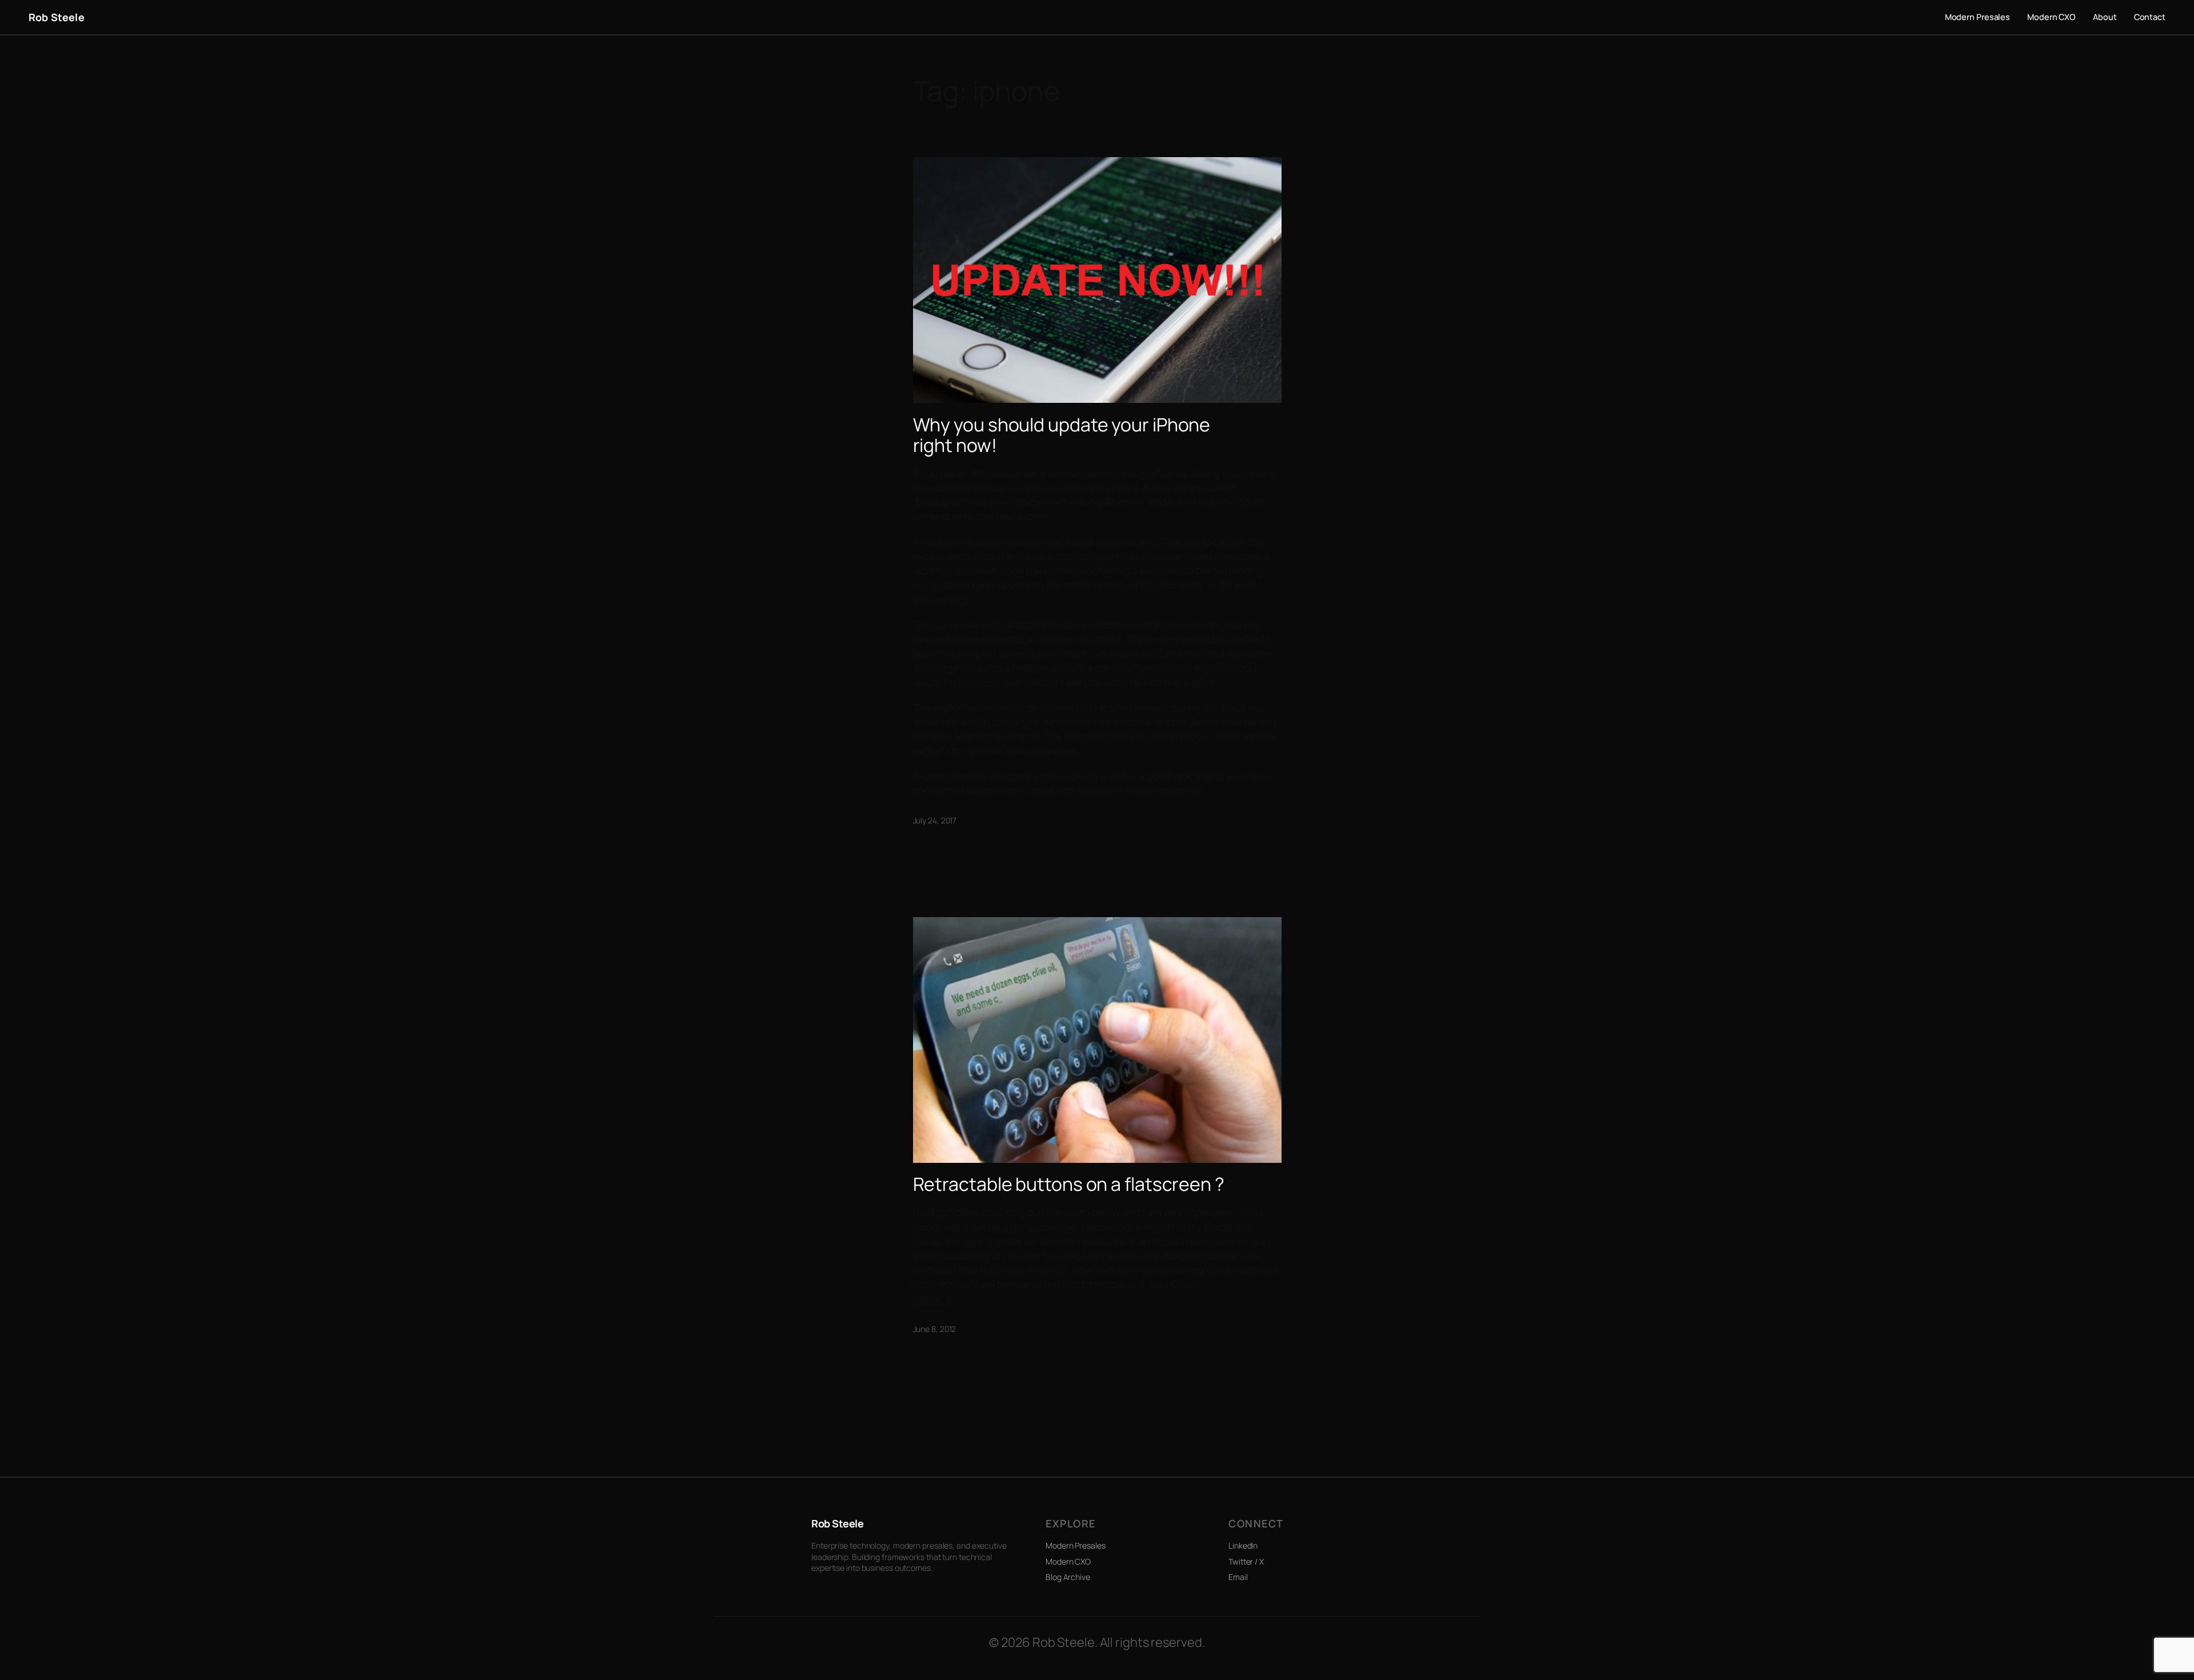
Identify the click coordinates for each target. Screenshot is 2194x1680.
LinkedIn (1243, 1545)
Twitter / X (1246, 1561)
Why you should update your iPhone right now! (1062, 435)
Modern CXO (1068, 1561)
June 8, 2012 (935, 1329)
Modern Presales (1076, 1545)
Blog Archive (1068, 1577)
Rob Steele (57, 17)
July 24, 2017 (935, 820)
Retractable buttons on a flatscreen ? (1069, 1184)
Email (1238, 1577)
